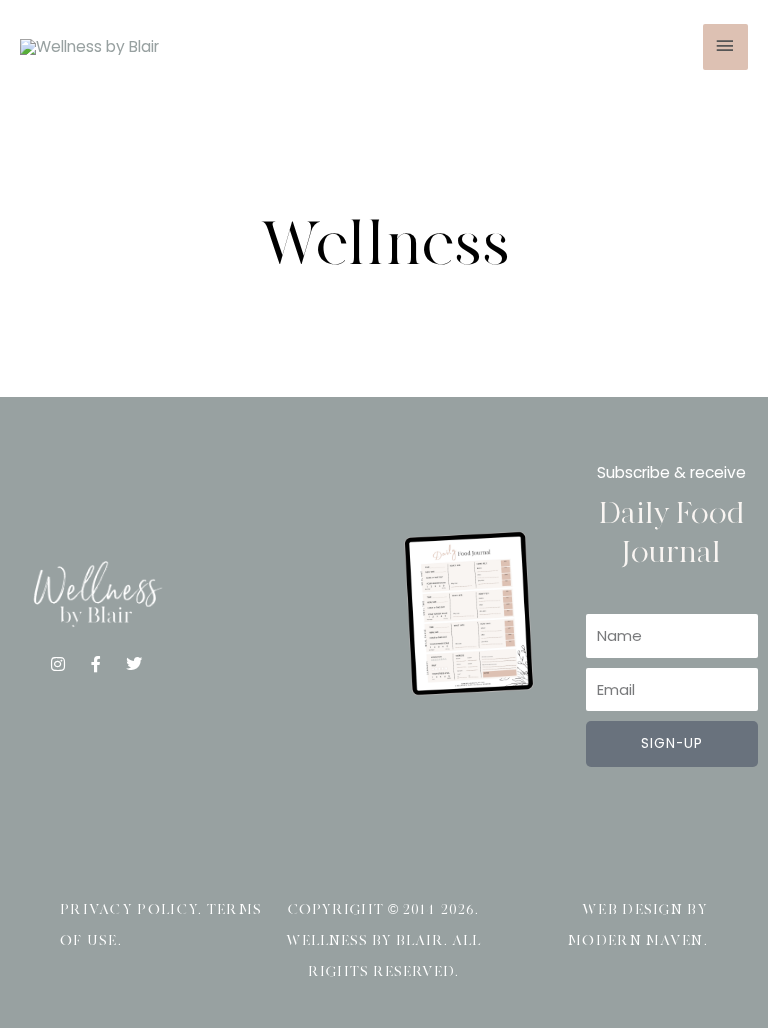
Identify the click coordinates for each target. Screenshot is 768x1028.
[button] (277, 606)
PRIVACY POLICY (129, 910)
